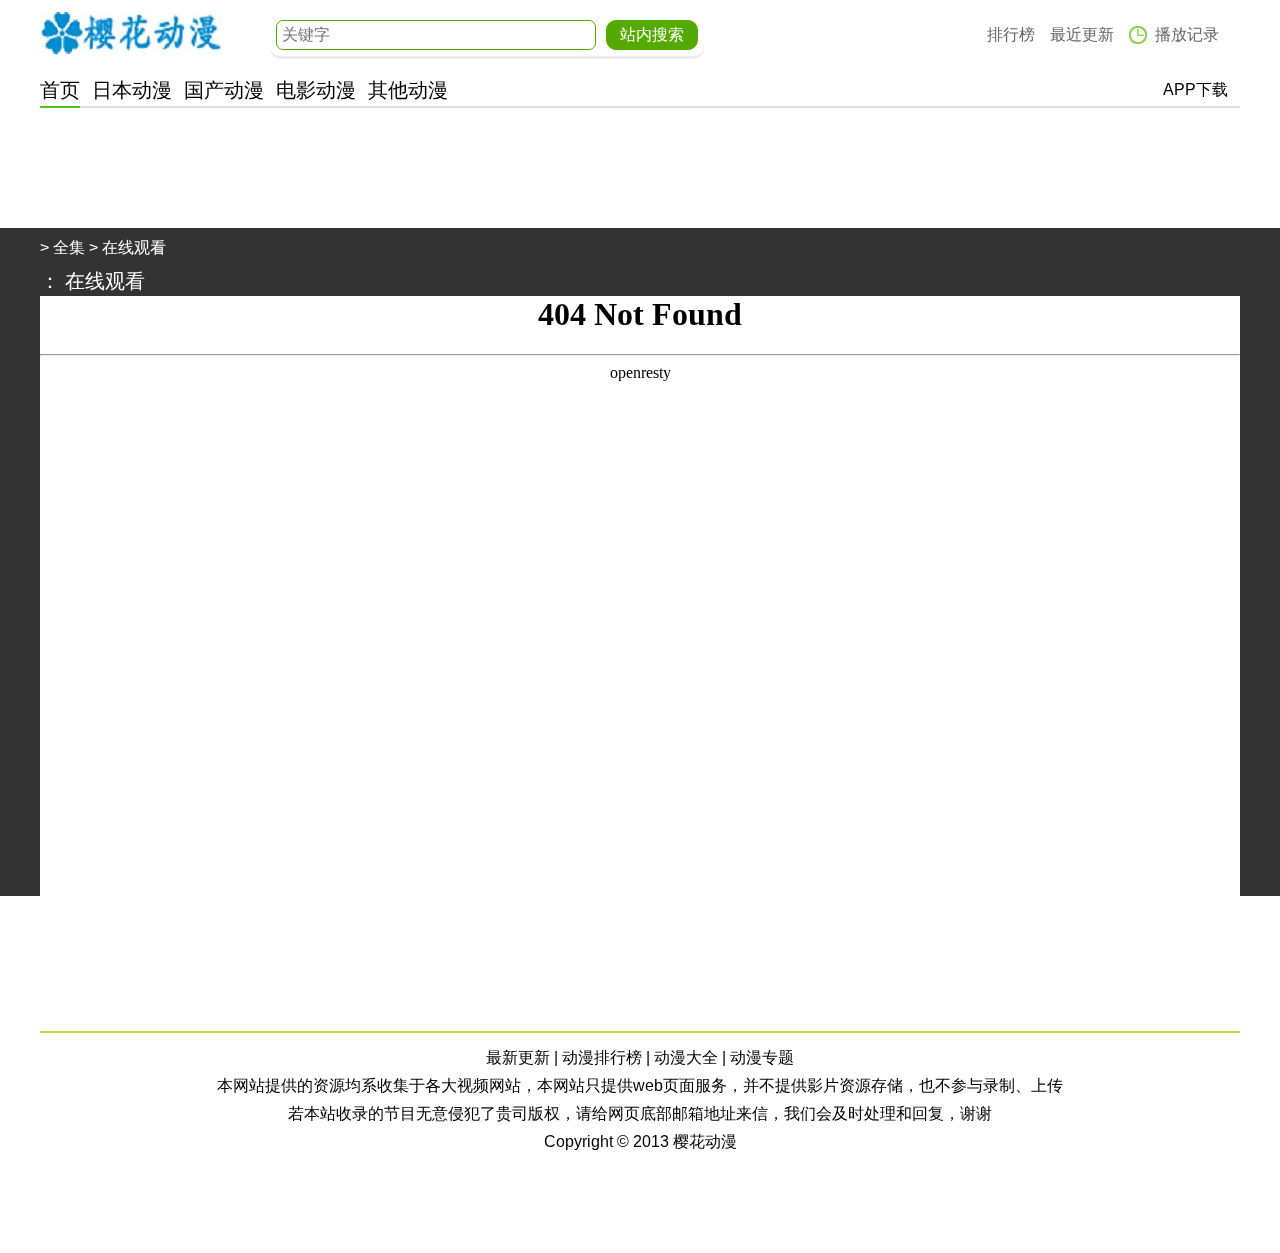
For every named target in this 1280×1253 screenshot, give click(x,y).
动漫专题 (762, 1057)
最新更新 (518, 1057)
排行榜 (1011, 34)
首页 (60, 90)
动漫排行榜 (602, 1057)
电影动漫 (316, 90)
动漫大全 (686, 1057)
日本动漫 (132, 90)
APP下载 (1195, 89)
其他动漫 (408, 90)
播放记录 (1187, 34)
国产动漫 (224, 90)
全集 (69, 247)
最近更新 (1082, 34)
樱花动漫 (131, 33)
